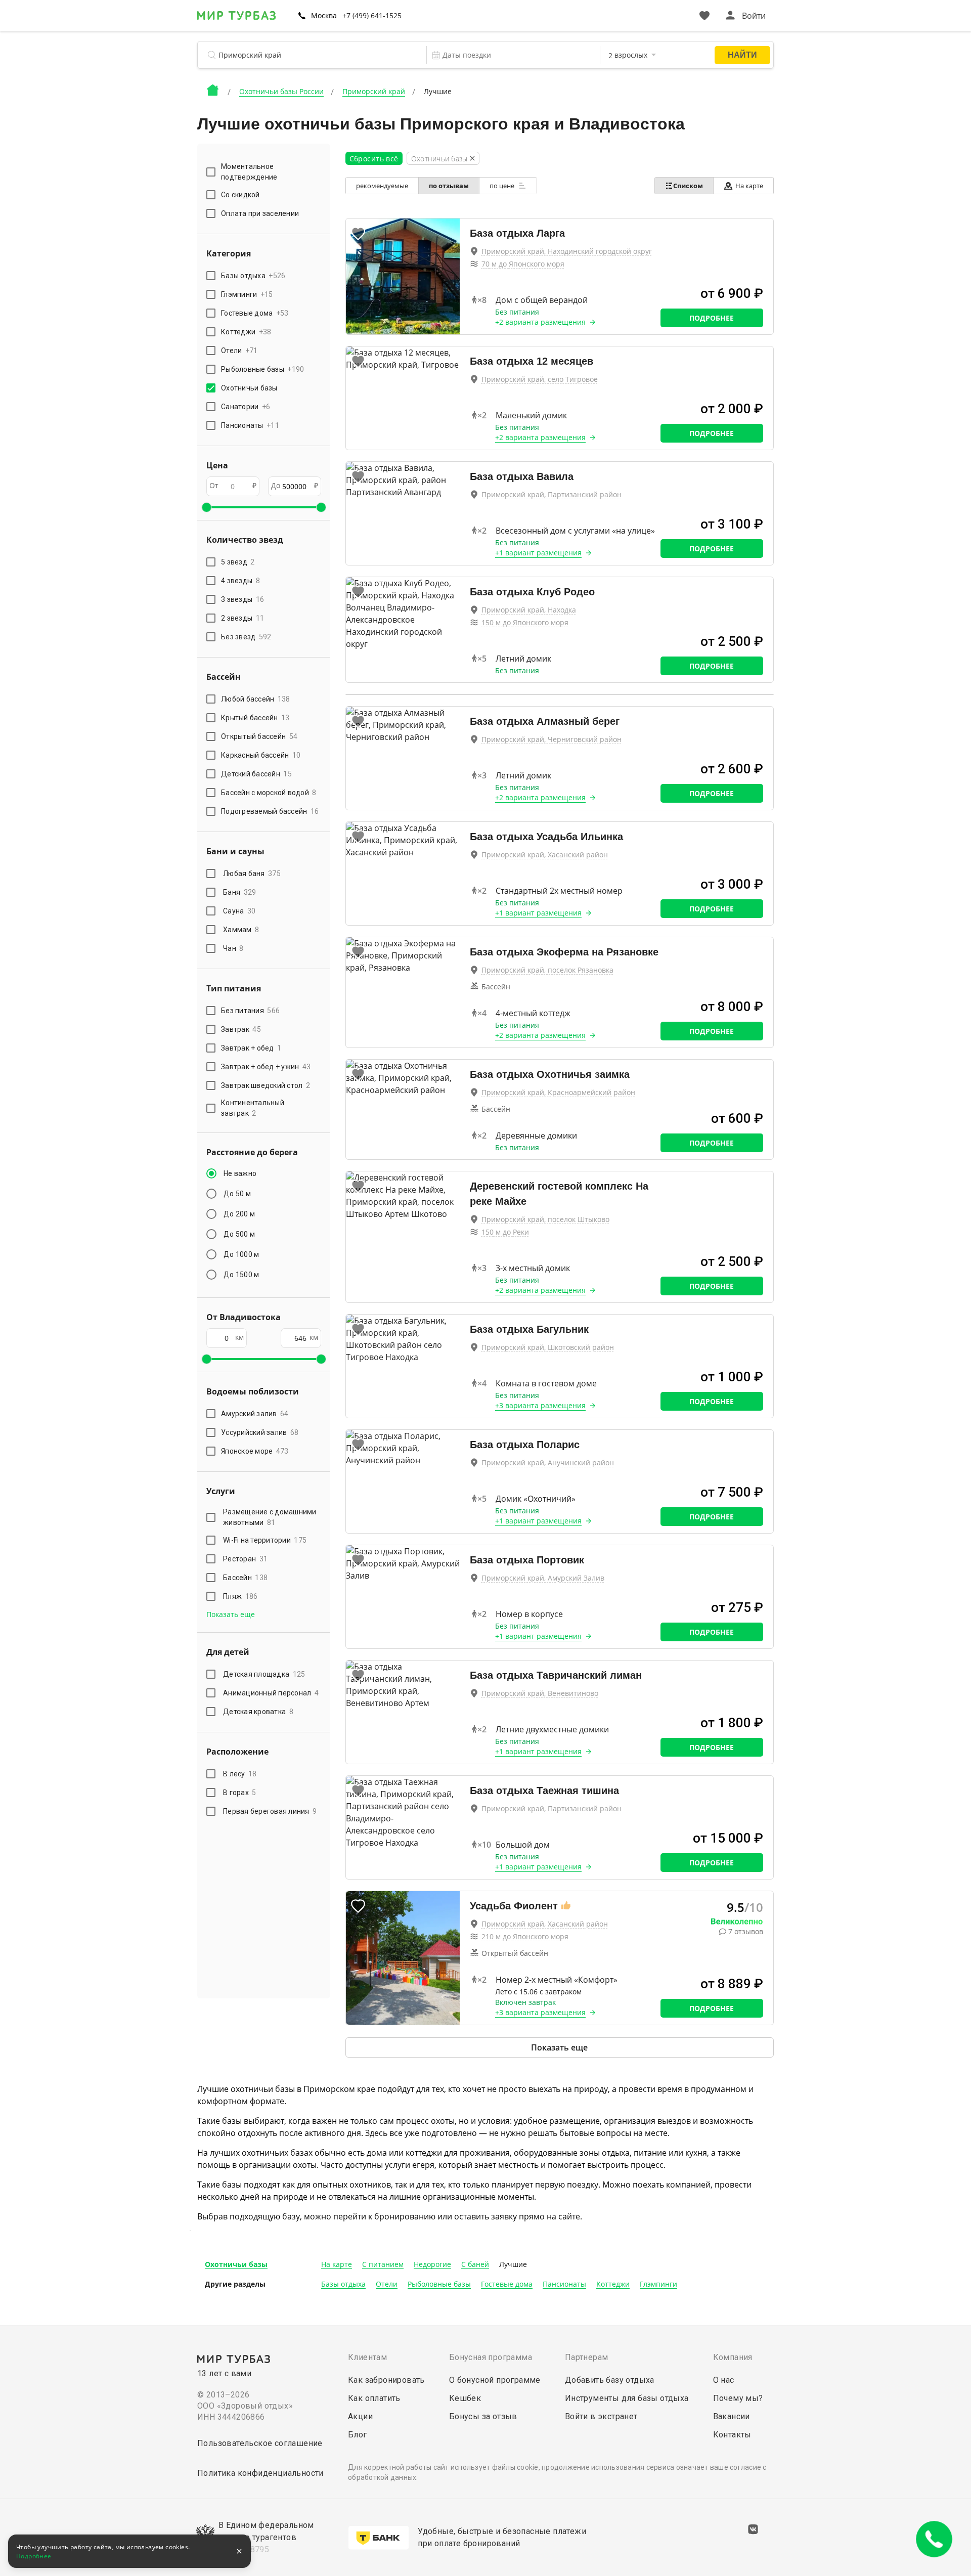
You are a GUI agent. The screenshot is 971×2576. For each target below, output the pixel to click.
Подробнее (712, 318)
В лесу (240, 1774)
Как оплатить (374, 2398)
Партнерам (587, 2357)
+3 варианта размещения (540, 1405)
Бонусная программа (491, 2357)
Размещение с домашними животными (270, 1517)
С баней (475, 2264)
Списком (688, 186)
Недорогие (432, 2264)
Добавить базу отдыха (610, 2380)
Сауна (239, 911)
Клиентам (367, 2357)
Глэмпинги (658, 2284)
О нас (724, 2380)
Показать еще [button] (231, 1614)
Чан (233, 948)
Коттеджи (613, 2284)
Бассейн (245, 1578)
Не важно (240, 1173)
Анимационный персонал (271, 1693)
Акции (360, 2416)
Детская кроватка (258, 1712)
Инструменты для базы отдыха (627, 2398)
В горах (240, 1793)
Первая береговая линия (270, 1811)
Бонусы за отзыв (483, 2416)
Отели (387, 2284)
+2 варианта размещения (540, 322)
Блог (358, 2435)
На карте (749, 186)
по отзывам (449, 186)
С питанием (383, 2264)
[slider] (206, 507)
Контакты (732, 2435)
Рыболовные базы (439, 2284)
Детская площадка (264, 1674)
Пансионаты (564, 2284)
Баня (239, 892)
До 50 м (237, 1194)
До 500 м (239, 1234)
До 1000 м (241, 1254)
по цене (503, 186)
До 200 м (239, 1214)
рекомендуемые (382, 186)
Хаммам (241, 930)
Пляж (240, 1596)
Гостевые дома (507, 2284)
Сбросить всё (374, 159)
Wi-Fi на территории (265, 1540)
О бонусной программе (495, 2380)
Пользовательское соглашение (260, 2443)
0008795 (252, 2549)
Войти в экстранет (601, 2416)
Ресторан (245, 1559)
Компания (733, 2357)
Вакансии (732, 2416)
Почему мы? (738, 2398)
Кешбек (465, 2398)
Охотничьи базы (236, 2264)
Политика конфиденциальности (260, 2473)
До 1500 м (241, 1275)
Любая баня (252, 874)
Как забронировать (386, 2380)
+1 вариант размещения (538, 553)
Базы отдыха (343, 2284)
